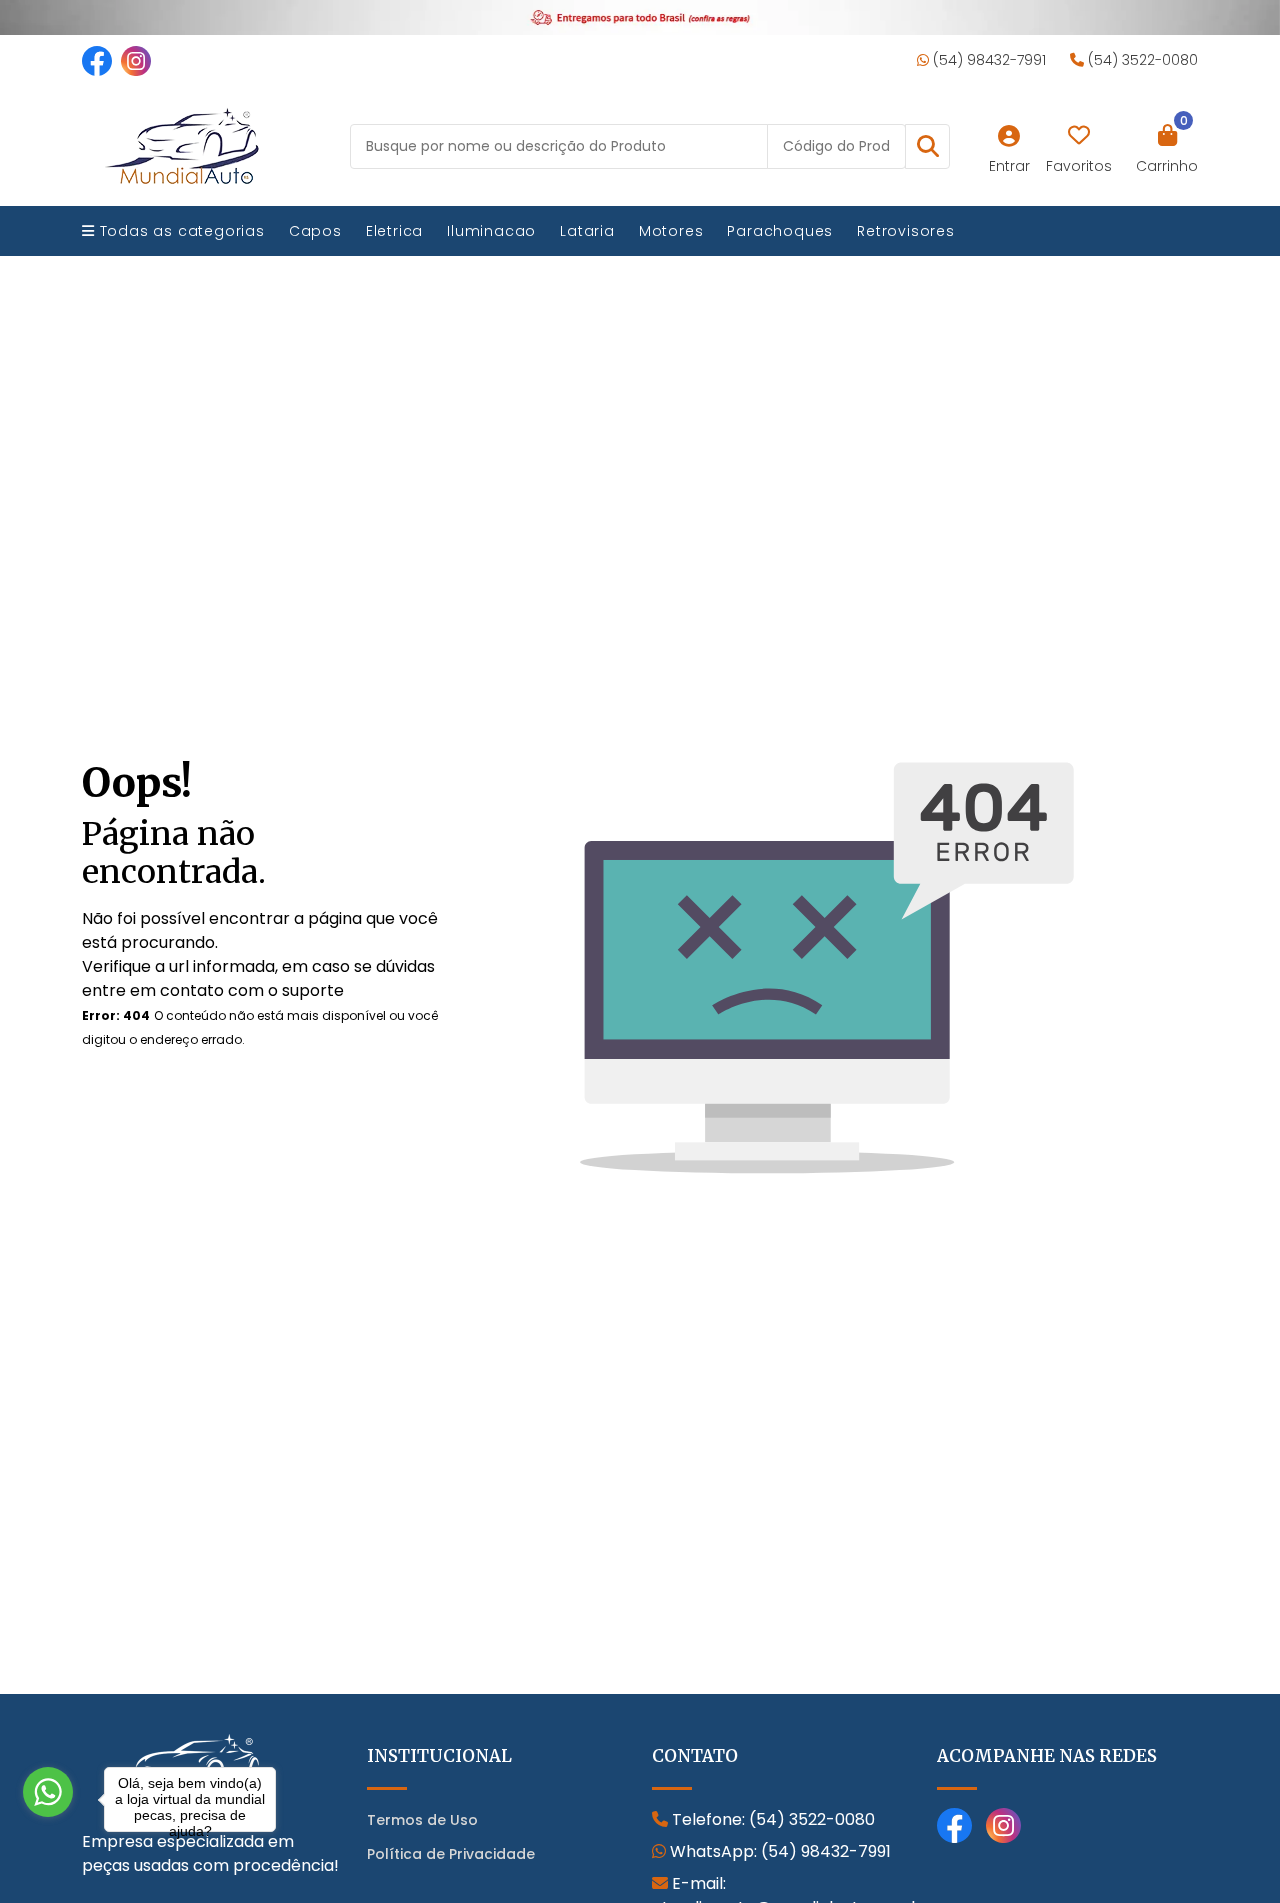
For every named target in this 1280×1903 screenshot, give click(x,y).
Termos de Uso (422, 1820)
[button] (927, 146)
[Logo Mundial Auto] (182, 145)
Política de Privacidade (451, 1854)
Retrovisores (906, 231)
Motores (671, 231)
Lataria (587, 231)
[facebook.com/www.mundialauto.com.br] (97, 60)
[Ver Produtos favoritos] (1079, 136)
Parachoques (780, 231)
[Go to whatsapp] (48, 1792)
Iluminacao (491, 231)
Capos (315, 231)
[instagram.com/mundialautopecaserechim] (136, 60)
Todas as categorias (180, 231)
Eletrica (394, 231)
